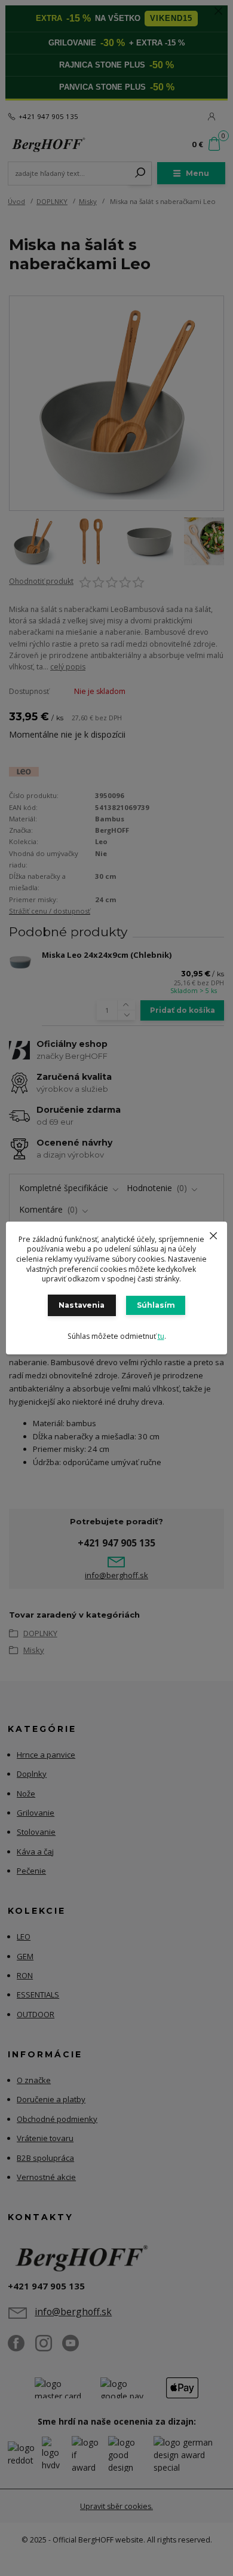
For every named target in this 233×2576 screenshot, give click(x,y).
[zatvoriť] (213, 1234)
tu (161, 1336)
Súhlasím (156, 1305)
